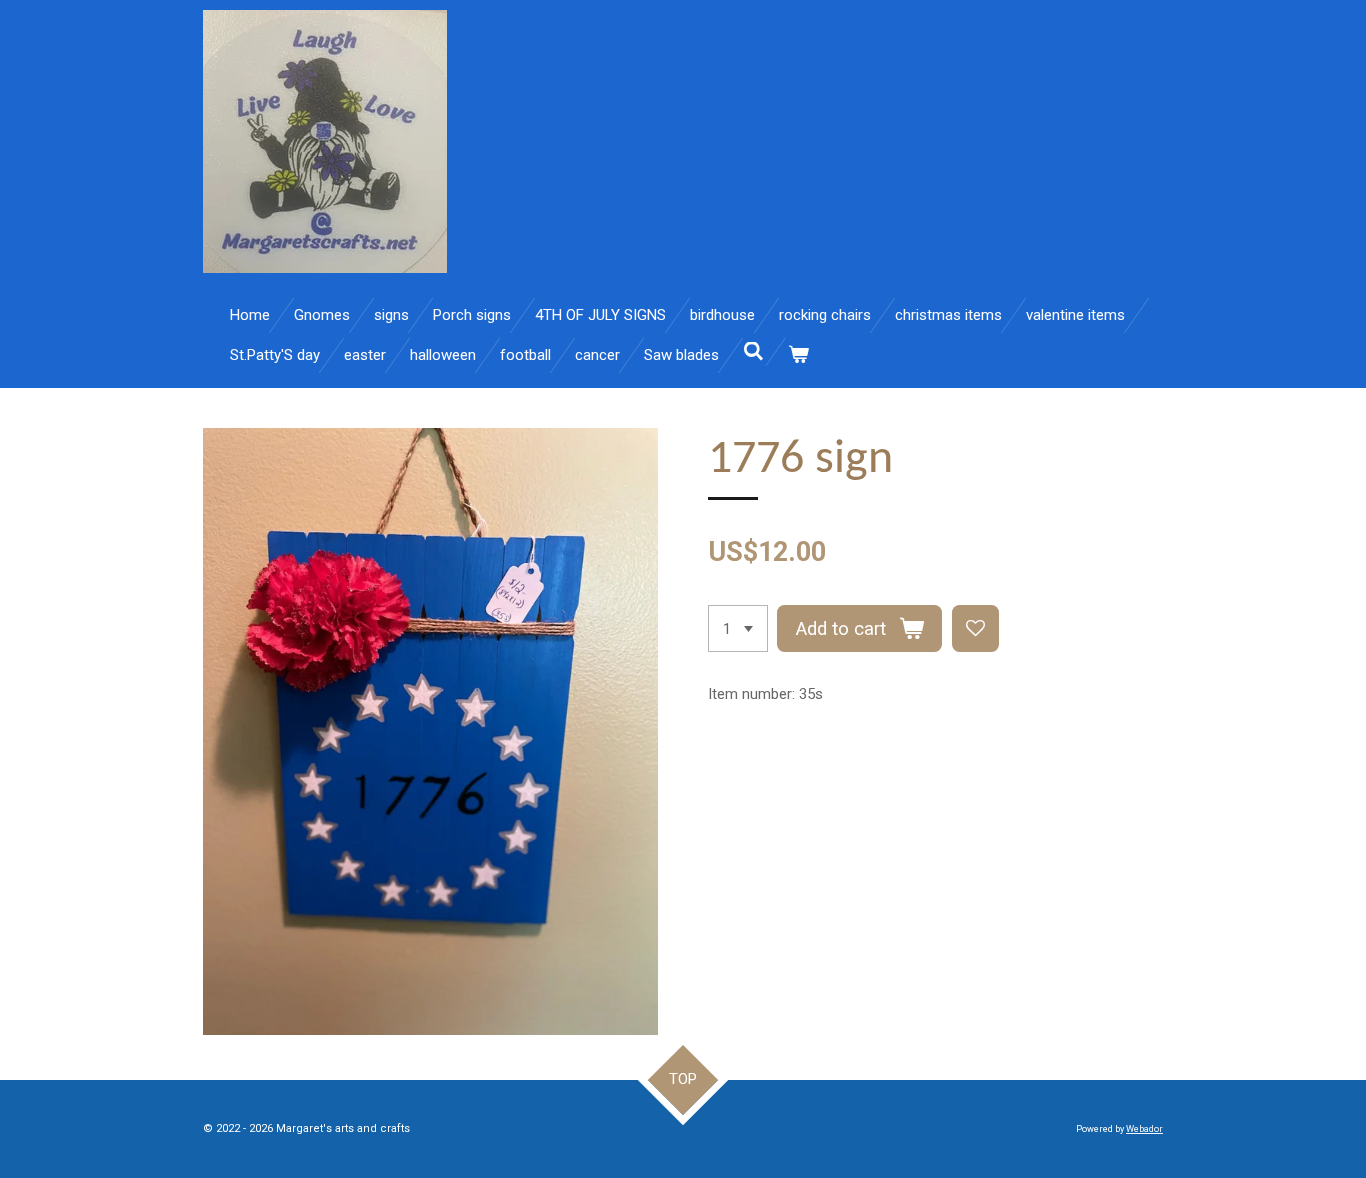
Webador (1144, 1129)
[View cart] (798, 355)
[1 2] (738, 628)
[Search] (753, 352)
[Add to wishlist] (975, 628)
